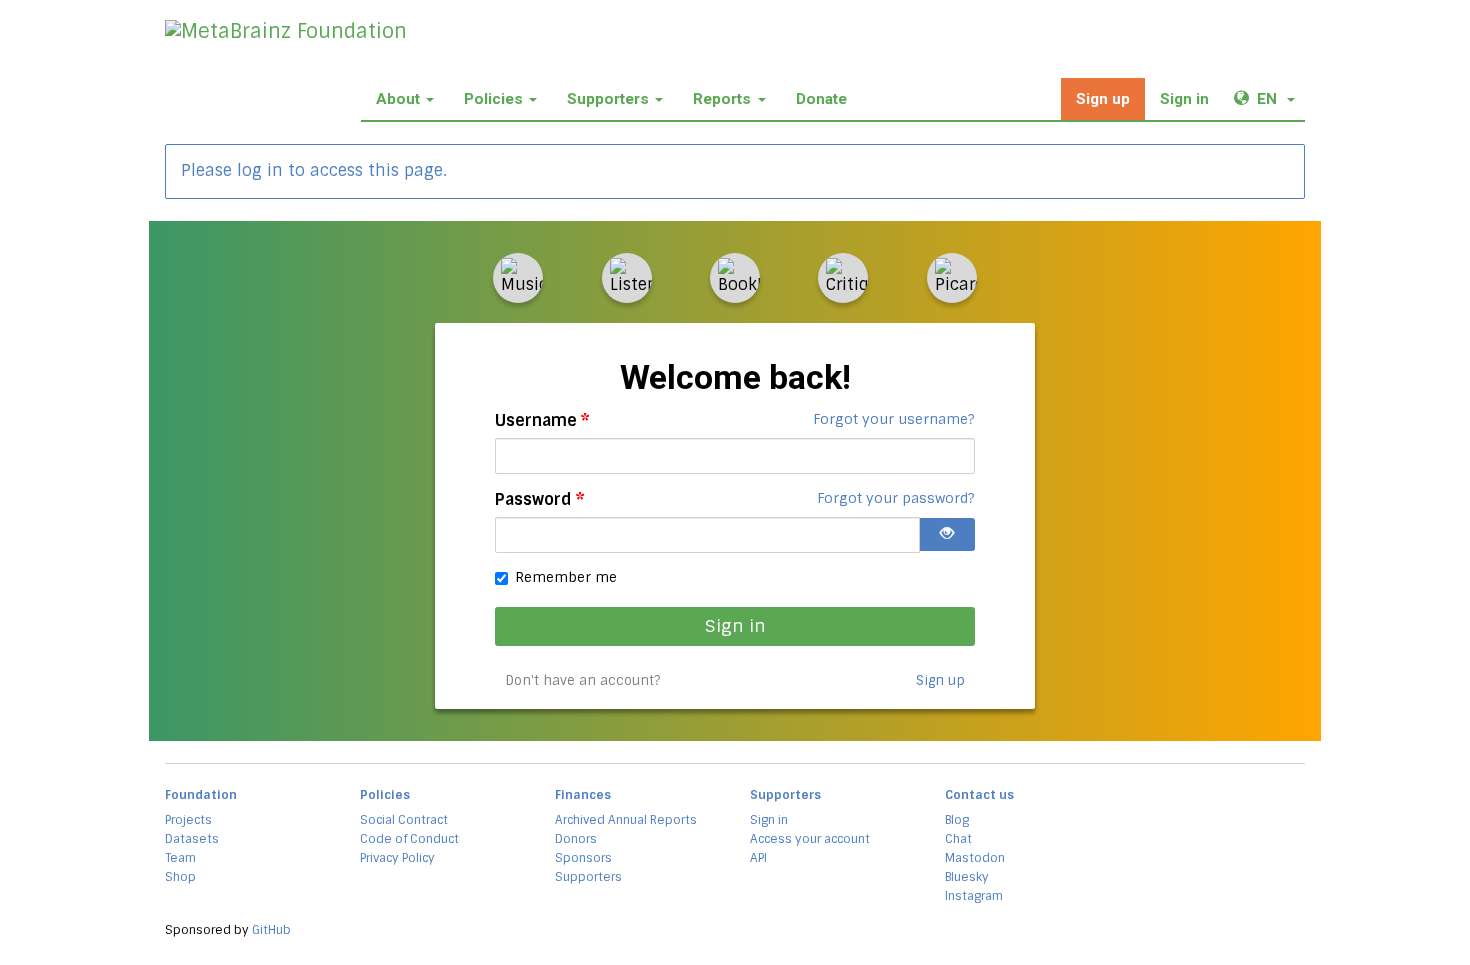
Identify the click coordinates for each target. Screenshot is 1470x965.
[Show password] (947, 534)
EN (1280, 98)
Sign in (1184, 99)
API (758, 858)
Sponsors (583, 858)
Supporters (608, 99)
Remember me (566, 577)
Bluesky (967, 877)
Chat (958, 839)
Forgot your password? (896, 498)
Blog (957, 820)
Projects (188, 820)
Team (180, 858)
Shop (180, 877)
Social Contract (404, 820)
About (398, 99)
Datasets (192, 839)
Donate (821, 99)
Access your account (810, 839)
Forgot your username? (894, 419)
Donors (576, 839)
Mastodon (975, 858)
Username (542, 420)
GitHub (271, 930)
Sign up (1103, 99)
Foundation (201, 795)
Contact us (979, 795)
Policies (493, 99)
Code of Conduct (409, 839)
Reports (722, 99)
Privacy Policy (397, 858)
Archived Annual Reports (626, 820)
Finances (583, 795)
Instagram (974, 896)
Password (540, 499)
